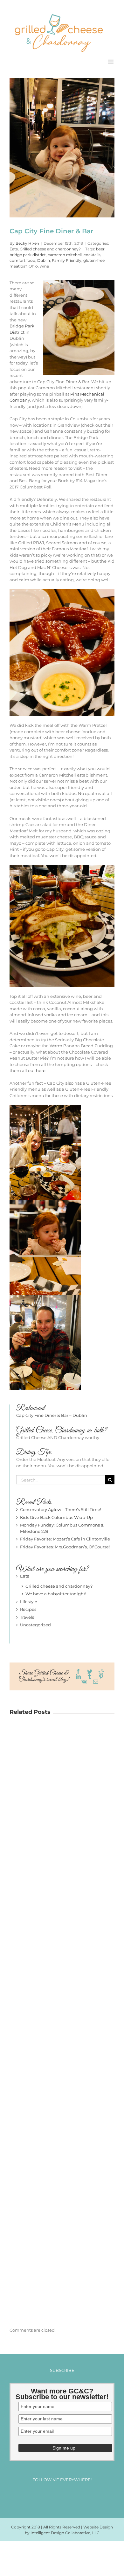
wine (44, 265)
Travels (27, 1617)
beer (100, 248)
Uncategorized (35, 1624)
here (41, 1070)
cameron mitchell (65, 254)
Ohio (33, 265)
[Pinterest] (68, 2496)
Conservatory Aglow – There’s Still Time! (61, 1509)
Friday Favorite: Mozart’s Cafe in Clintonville (65, 1538)
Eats (14, 248)
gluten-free (94, 260)
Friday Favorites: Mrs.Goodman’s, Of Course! (65, 1546)
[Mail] (80, 2496)
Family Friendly (67, 260)
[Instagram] (56, 2496)
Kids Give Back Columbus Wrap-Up (56, 1517)
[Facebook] (44, 2496)
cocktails (92, 254)
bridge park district (28, 254)
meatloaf (18, 265)
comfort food (22, 260)
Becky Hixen (27, 243)
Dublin (44, 260)
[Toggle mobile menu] (111, 61)
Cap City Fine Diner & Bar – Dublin (52, 1415)
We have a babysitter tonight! (56, 1593)
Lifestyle (29, 1601)
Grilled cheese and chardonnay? (50, 248)
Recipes (28, 1609)
